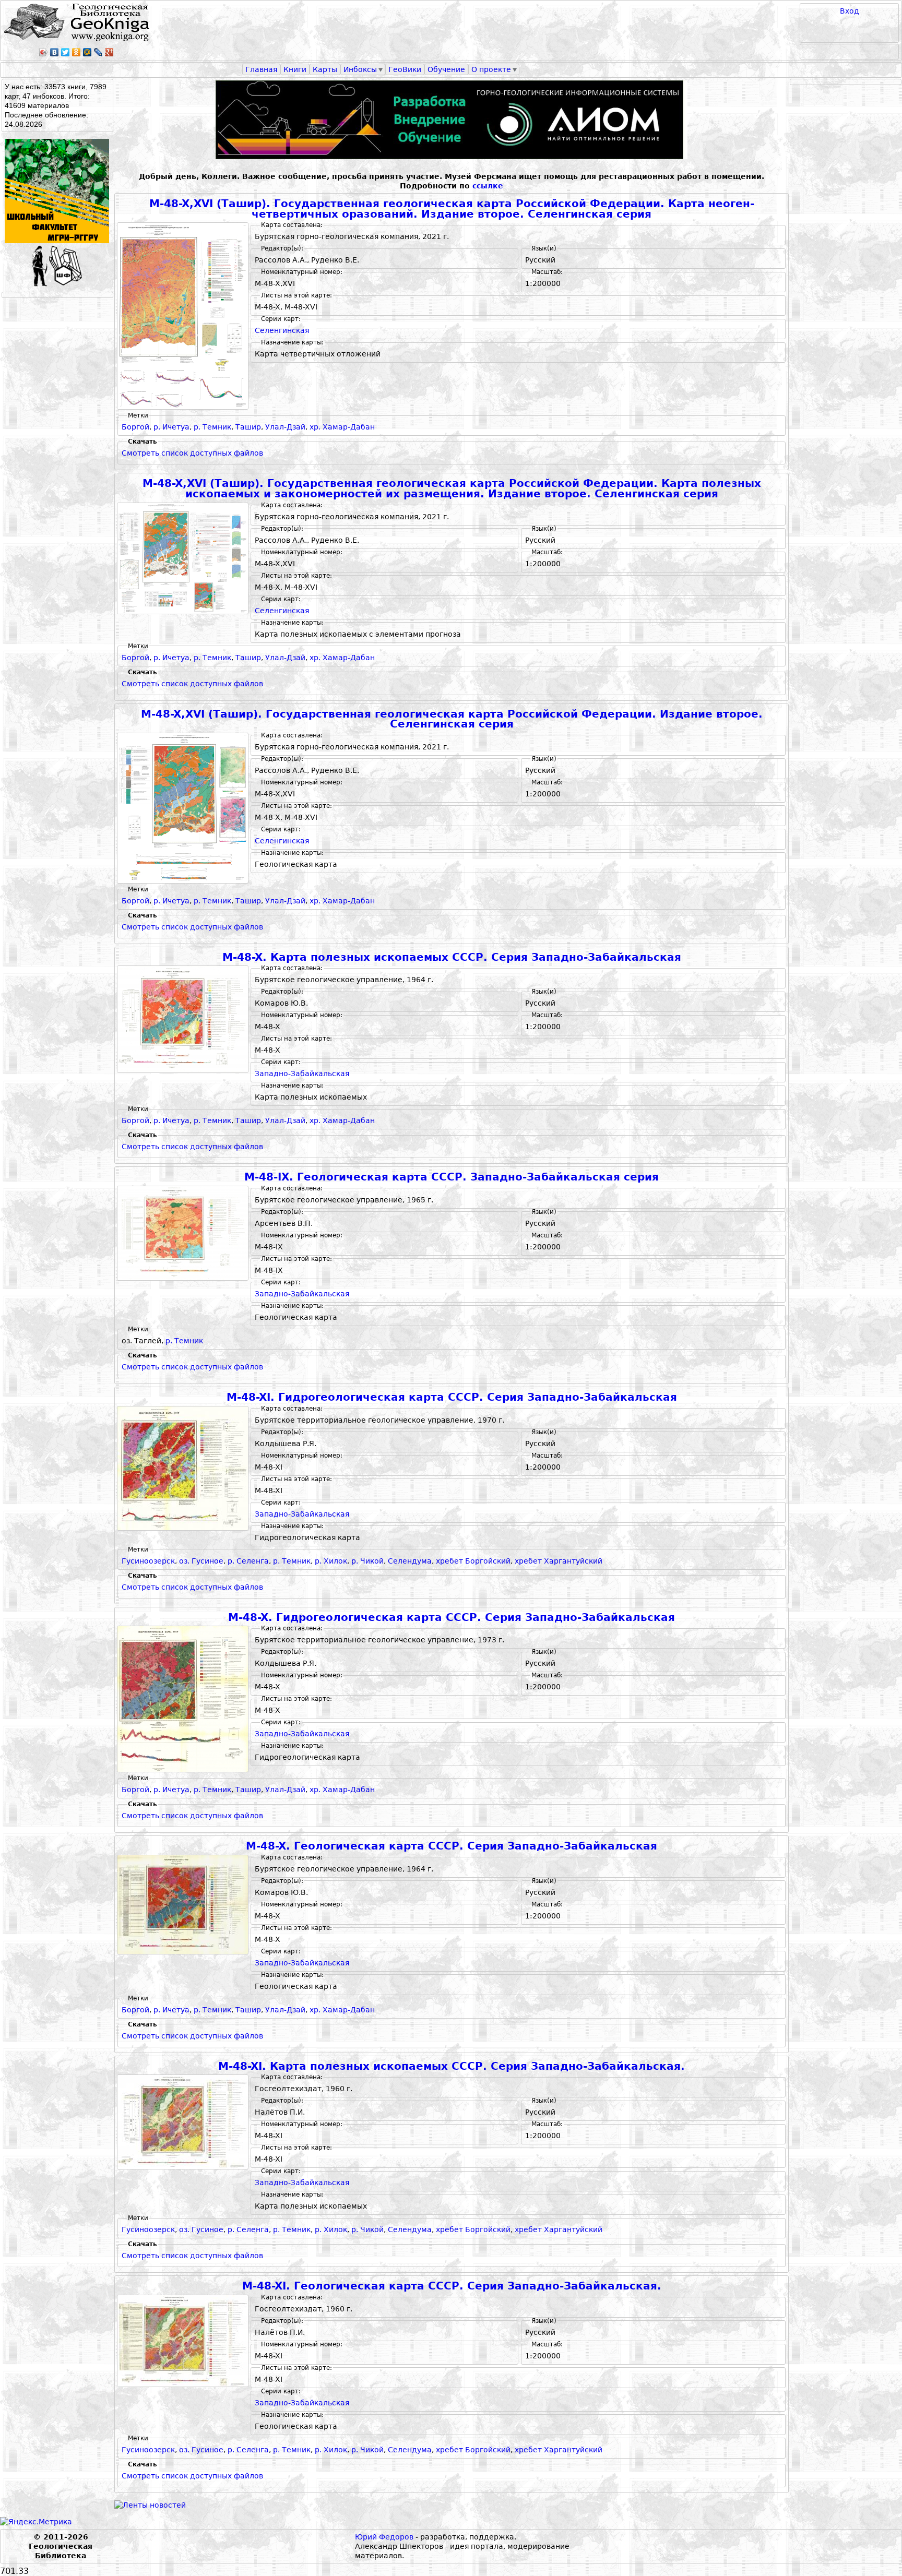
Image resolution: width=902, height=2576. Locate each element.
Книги (295, 69)
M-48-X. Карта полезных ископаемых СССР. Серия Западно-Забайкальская (452, 957)
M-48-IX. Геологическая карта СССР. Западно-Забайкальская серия (452, 1177)
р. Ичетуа (171, 427)
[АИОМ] (452, 120)
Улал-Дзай (285, 427)
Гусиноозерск (148, 1561)
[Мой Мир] (87, 52)
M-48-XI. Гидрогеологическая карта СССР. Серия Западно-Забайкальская (452, 1397)
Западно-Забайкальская (302, 1074)
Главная (261, 69)
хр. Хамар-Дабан (342, 427)
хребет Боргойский (473, 1561)
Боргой (135, 427)
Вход (850, 11)
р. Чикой (367, 1561)
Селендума (410, 1561)
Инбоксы (360, 69)
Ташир (248, 427)
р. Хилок (331, 1561)
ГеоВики (405, 69)
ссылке (488, 186)
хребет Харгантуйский (559, 1561)
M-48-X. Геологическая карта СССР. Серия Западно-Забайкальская (452, 1846)
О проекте (491, 69)
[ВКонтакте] (55, 52)
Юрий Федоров (384, 2537)
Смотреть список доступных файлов (192, 453)
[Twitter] (66, 52)
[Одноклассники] (76, 52)
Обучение (446, 69)
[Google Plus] (109, 52)
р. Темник (212, 427)
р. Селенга (248, 1561)
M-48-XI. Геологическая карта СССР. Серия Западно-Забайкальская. (452, 2286)
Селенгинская (282, 330)
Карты (325, 69)
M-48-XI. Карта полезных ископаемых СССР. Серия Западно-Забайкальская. (452, 2066)
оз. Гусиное (201, 1561)
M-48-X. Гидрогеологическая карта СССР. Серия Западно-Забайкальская (452, 1618)
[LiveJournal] (98, 52)
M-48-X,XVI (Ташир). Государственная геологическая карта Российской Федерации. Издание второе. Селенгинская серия (452, 719)
